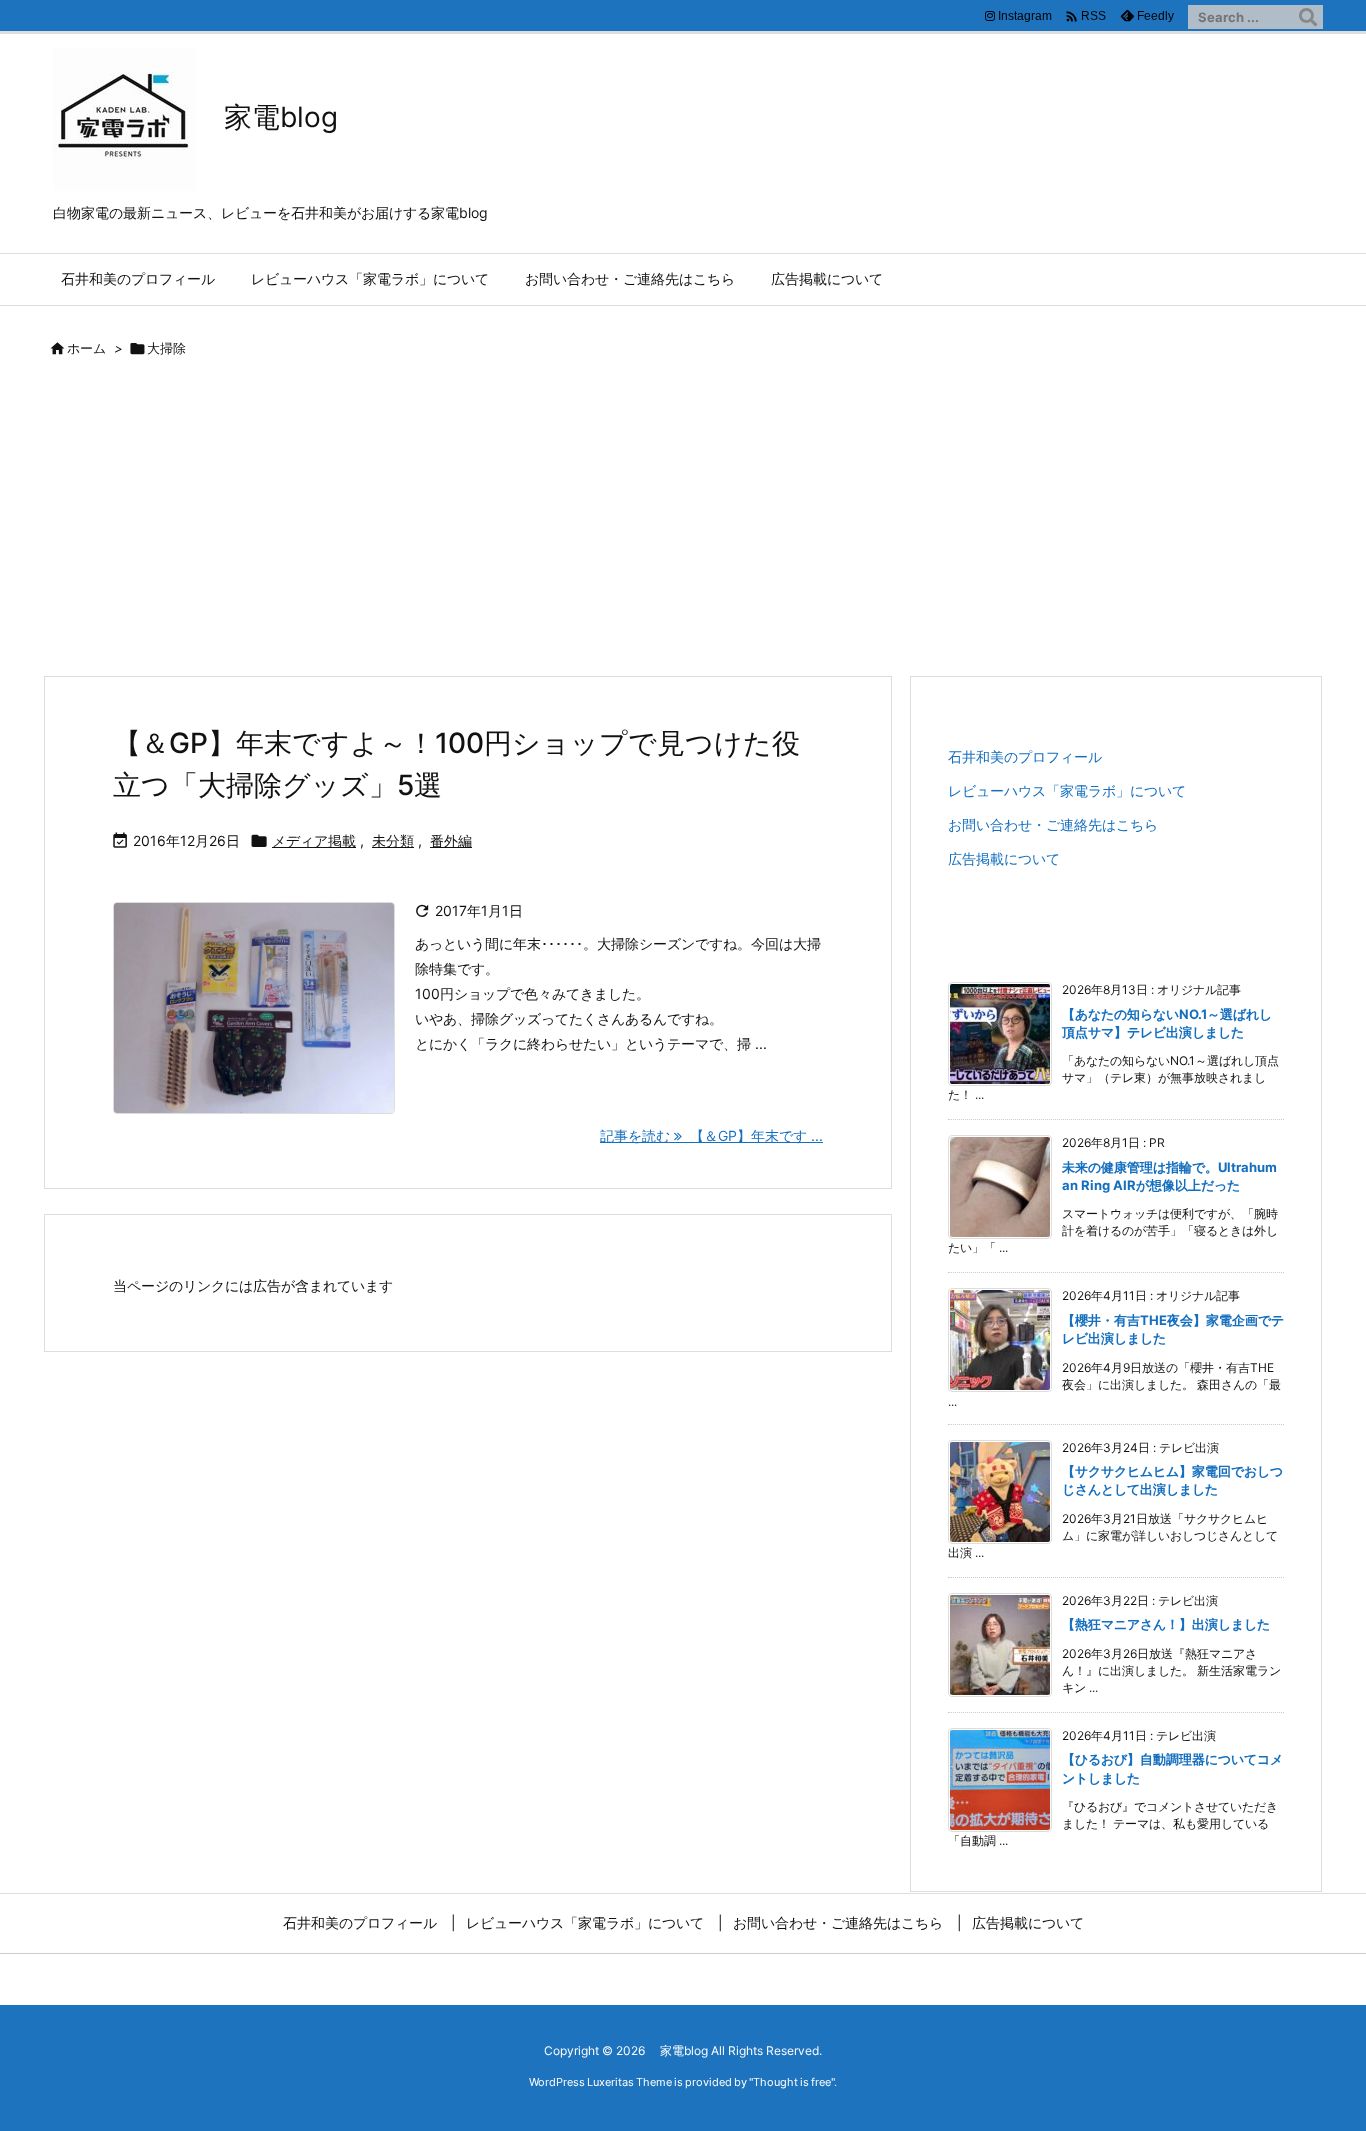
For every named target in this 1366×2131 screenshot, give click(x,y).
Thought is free (792, 2082)
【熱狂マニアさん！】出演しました (1166, 1624)
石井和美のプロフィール (1025, 756)
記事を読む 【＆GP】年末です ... (711, 1135)
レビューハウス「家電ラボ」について (1067, 790)
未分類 (393, 840)
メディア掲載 (314, 840)
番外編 (451, 840)
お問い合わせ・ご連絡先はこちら (1053, 824)
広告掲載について (1004, 858)
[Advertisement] (683, 525)
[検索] (1308, 17)
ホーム (86, 348)
